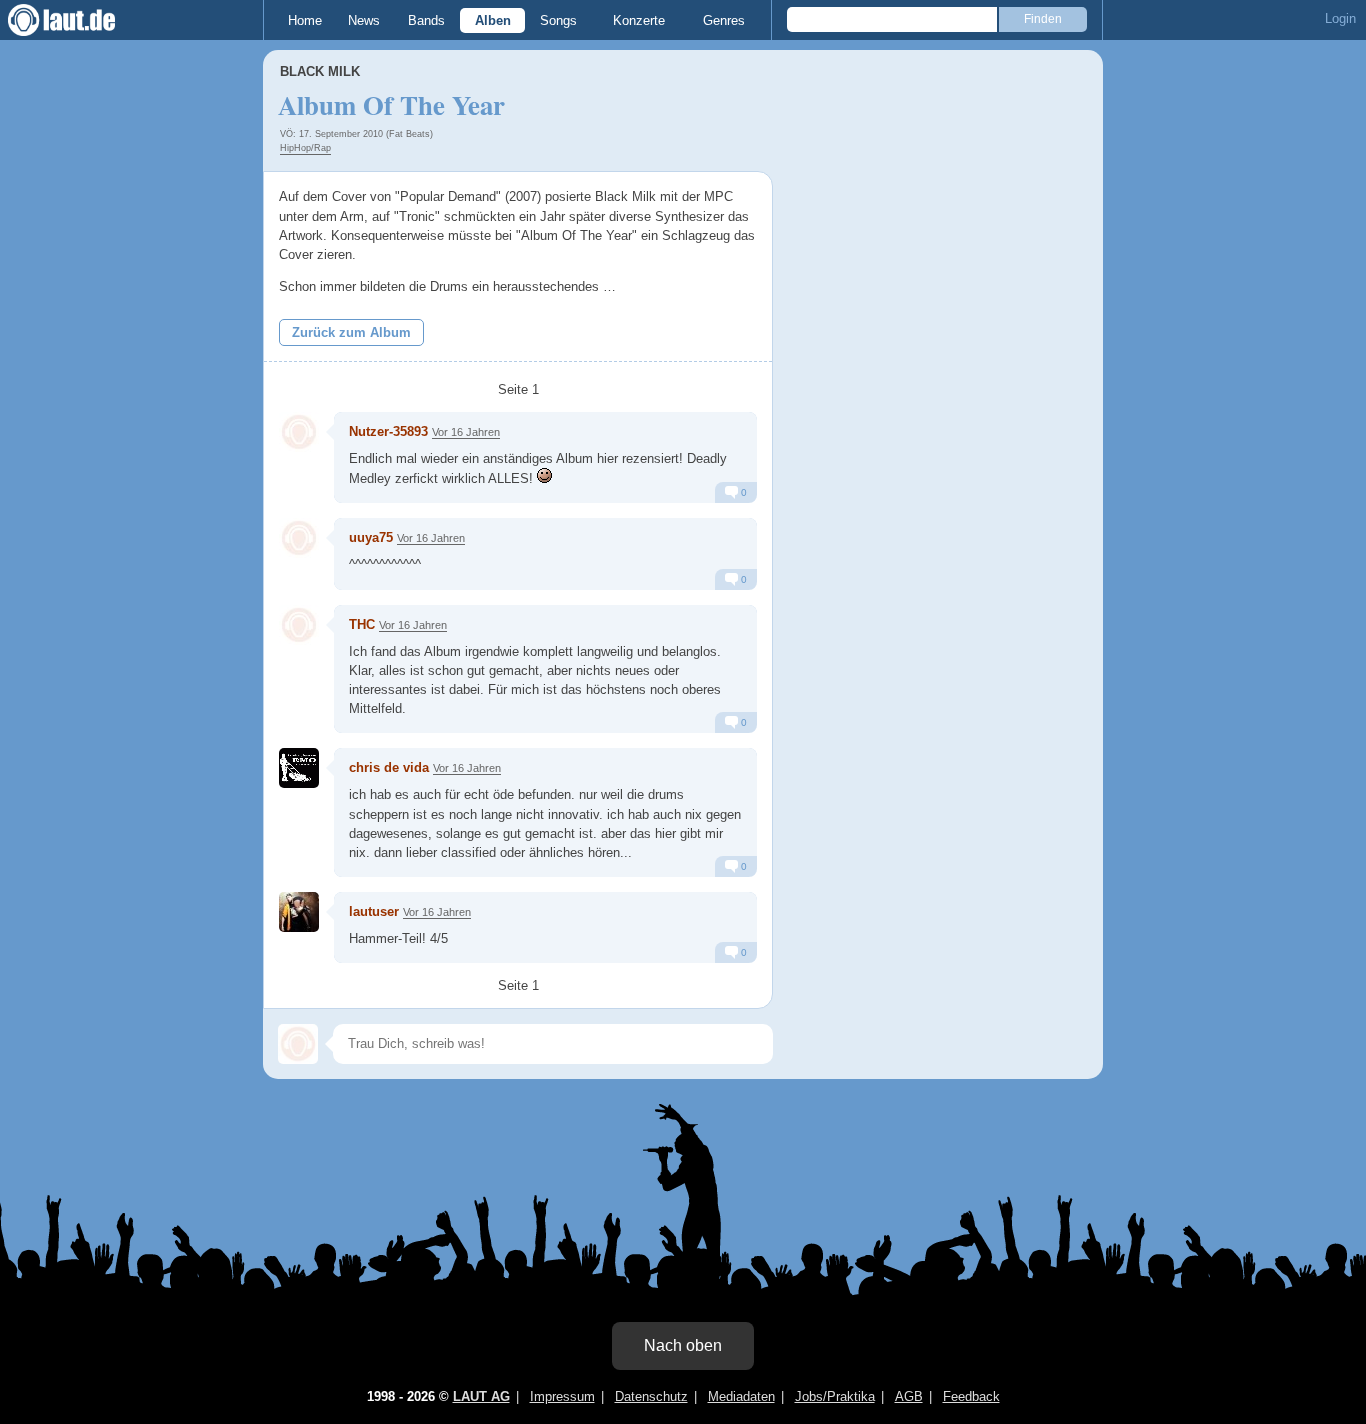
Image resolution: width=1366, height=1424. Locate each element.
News (364, 20)
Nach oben (683, 1345)
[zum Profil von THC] (299, 625)
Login (1340, 18)
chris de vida (389, 767)
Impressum (562, 1396)
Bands (426, 20)
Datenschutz (651, 1396)
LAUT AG (481, 1396)
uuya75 (371, 537)
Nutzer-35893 (388, 431)
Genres (724, 20)
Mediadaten (741, 1396)
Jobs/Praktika (835, 1396)
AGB (909, 1396)
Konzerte (639, 20)
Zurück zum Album (351, 332)
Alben (493, 20)
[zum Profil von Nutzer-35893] (299, 432)
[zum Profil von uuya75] (299, 538)
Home (305, 20)
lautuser (374, 911)
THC (362, 624)
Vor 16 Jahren (466, 432)
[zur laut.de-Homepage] (80, 20)
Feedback (971, 1396)
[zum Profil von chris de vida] (299, 768)
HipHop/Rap (305, 148)
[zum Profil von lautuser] (299, 912)
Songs (558, 20)
